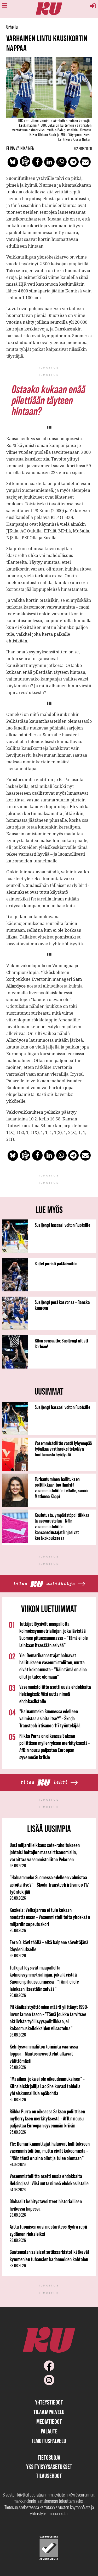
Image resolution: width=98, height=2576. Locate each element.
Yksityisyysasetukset (49, 2467)
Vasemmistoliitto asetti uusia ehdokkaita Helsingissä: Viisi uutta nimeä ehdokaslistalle (55, 1694)
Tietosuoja (49, 2458)
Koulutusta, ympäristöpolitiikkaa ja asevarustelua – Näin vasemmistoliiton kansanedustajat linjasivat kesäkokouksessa (62, 1526)
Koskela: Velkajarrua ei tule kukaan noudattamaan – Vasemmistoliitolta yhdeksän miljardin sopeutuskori (50, 1917)
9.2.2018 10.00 (83, 149)
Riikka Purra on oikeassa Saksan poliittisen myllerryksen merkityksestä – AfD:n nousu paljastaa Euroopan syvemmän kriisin (47, 2119)
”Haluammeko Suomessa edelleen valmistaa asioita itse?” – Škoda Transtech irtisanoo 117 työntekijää (50, 1719)
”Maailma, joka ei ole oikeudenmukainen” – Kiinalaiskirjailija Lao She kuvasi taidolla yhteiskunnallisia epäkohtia (47, 2086)
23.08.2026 (18, 2215)
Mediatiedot (49, 2422)
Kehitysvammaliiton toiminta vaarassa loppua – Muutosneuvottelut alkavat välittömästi (44, 2054)
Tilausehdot (49, 2476)
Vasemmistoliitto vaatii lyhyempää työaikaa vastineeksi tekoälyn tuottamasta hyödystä (63, 1449)
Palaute (49, 2431)
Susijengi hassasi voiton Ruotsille (62, 1225)
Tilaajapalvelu (49, 2412)
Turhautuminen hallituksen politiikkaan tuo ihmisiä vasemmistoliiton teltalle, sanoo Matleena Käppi (61, 1488)
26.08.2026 (18, 1866)
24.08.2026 (18, 2164)
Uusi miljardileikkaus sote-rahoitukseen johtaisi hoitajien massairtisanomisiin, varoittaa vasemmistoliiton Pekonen (45, 1852)
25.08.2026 (18, 2035)
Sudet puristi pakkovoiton (56, 1264)
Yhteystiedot (49, 2402)
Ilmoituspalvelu (49, 2441)
